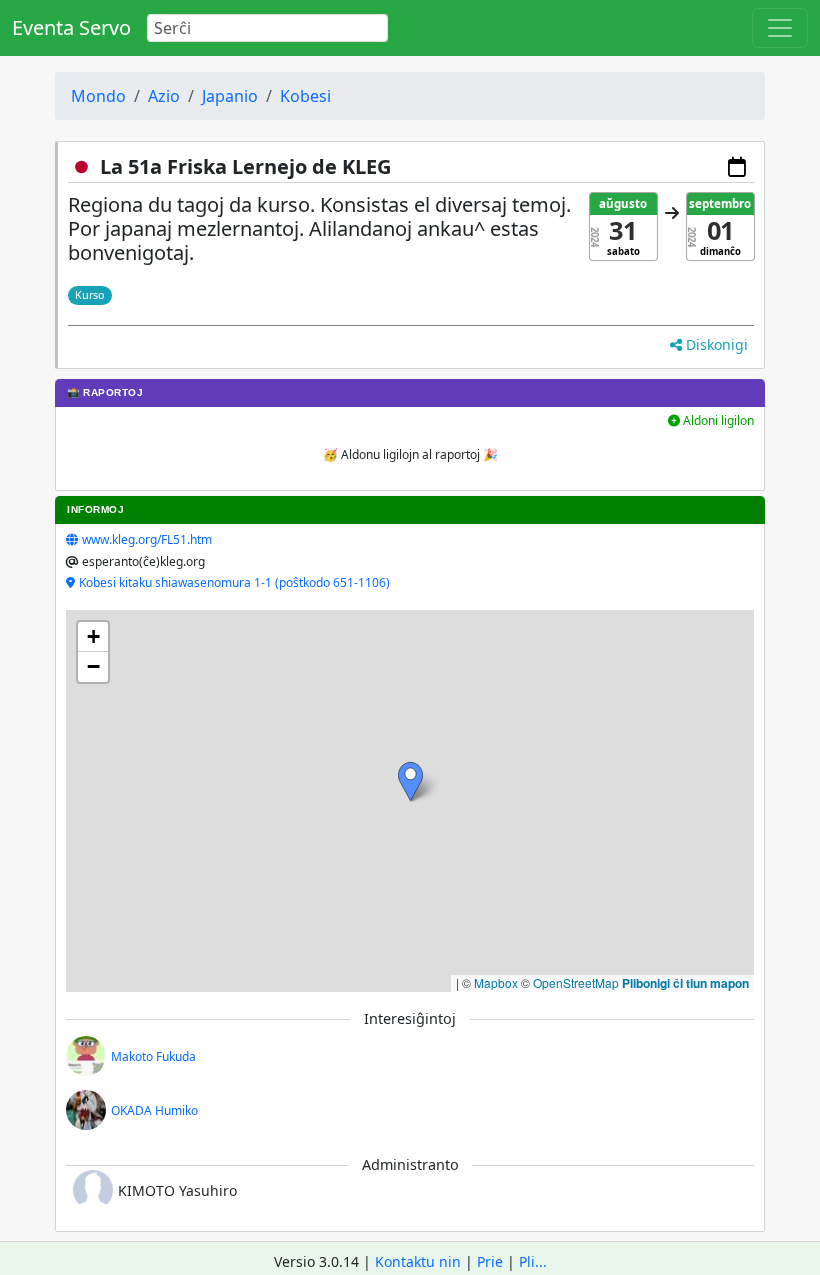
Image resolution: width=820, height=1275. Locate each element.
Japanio (230, 96)
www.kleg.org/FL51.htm (147, 539)
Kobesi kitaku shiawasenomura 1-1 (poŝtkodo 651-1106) (234, 582)
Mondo (98, 96)
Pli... (533, 1261)
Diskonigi (715, 344)
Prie (490, 1261)
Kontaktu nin (418, 1261)
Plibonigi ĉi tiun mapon (685, 983)
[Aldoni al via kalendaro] (737, 167)
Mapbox (496, 982)
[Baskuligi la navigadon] (780, 28)
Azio (164, 96)
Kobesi (305, 96)
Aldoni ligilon (717, 420)
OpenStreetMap (576, 982)
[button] (410, 781)
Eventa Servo (71, 27)
